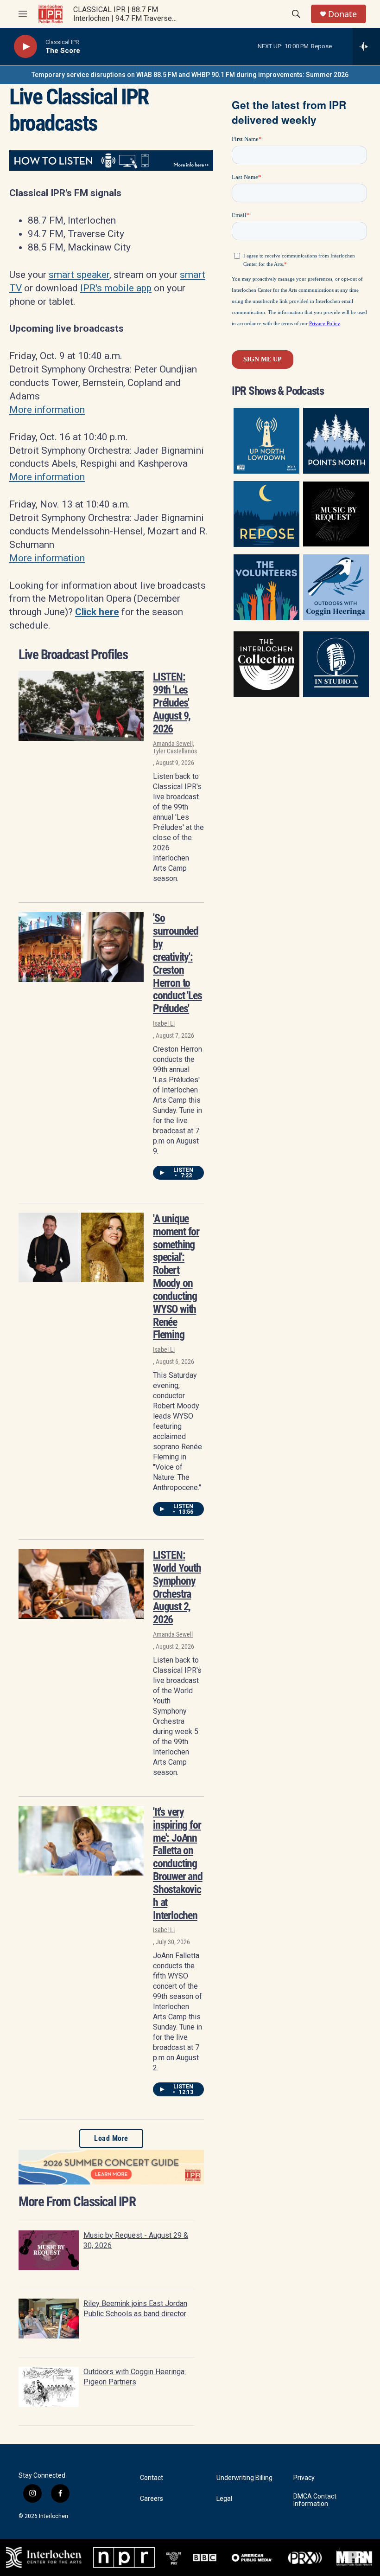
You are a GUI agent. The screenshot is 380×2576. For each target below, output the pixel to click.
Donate (342, 14)
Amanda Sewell (173, 1634)
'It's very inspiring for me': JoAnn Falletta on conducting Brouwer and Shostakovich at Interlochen (178, 1864)
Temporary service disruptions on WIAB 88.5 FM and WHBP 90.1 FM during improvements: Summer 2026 (190, 75)
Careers (152, 2499)
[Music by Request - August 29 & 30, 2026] (49, 2250)
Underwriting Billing (244, 2478)
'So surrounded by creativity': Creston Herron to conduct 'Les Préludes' (177, 963)
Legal (224, 2499)
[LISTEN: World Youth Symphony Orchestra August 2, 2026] (81, 1584)
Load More (111, 2138)
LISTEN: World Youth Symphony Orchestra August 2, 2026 (177, 1587)
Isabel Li (164, 1023)
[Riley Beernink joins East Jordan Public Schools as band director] (49, 2319)
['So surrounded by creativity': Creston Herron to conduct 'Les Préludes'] (81, 947)
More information (47, 410)
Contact (152, 2478)
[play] (25, 47)
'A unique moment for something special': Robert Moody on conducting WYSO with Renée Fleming (176, 1277)
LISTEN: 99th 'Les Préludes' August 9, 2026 (172, 703)
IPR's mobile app (116, 288)
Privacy (304, 2478)
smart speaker (79, 275)
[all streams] (366, 46)
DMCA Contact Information (315, 2500)
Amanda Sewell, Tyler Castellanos (175, 747)
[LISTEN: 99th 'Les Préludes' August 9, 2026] (81, 706)
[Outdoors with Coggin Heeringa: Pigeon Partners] (49, 2387)
